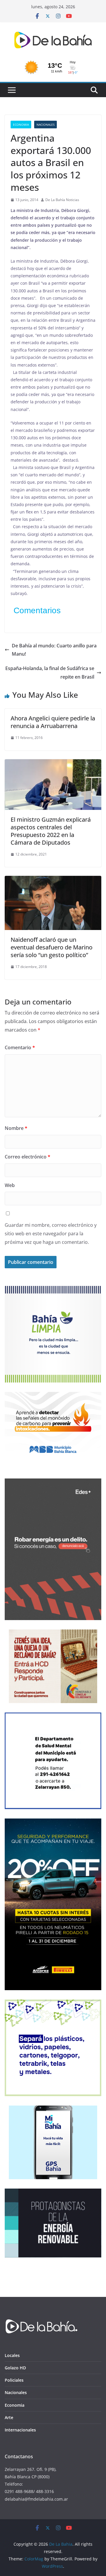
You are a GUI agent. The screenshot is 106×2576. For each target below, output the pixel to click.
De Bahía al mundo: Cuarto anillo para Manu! (54, 650)
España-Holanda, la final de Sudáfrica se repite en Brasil (50, 673)
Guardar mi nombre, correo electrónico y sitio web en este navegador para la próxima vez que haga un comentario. (51, 1234)
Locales (12, 2355)
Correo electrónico (28, 1157)
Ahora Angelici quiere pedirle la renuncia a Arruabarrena (53, 722)
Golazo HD (15, 2368)
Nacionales (45, 125)
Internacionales (20, 2430)
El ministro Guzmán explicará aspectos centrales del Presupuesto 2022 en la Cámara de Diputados (51, 831)
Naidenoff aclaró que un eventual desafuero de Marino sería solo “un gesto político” (52, 947)
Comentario (20, 1047)
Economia (21, 125)
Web (10, 1185)
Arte (9, 2417)
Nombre (16, 1128)
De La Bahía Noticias (62, 200)
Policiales (14, 2380)
